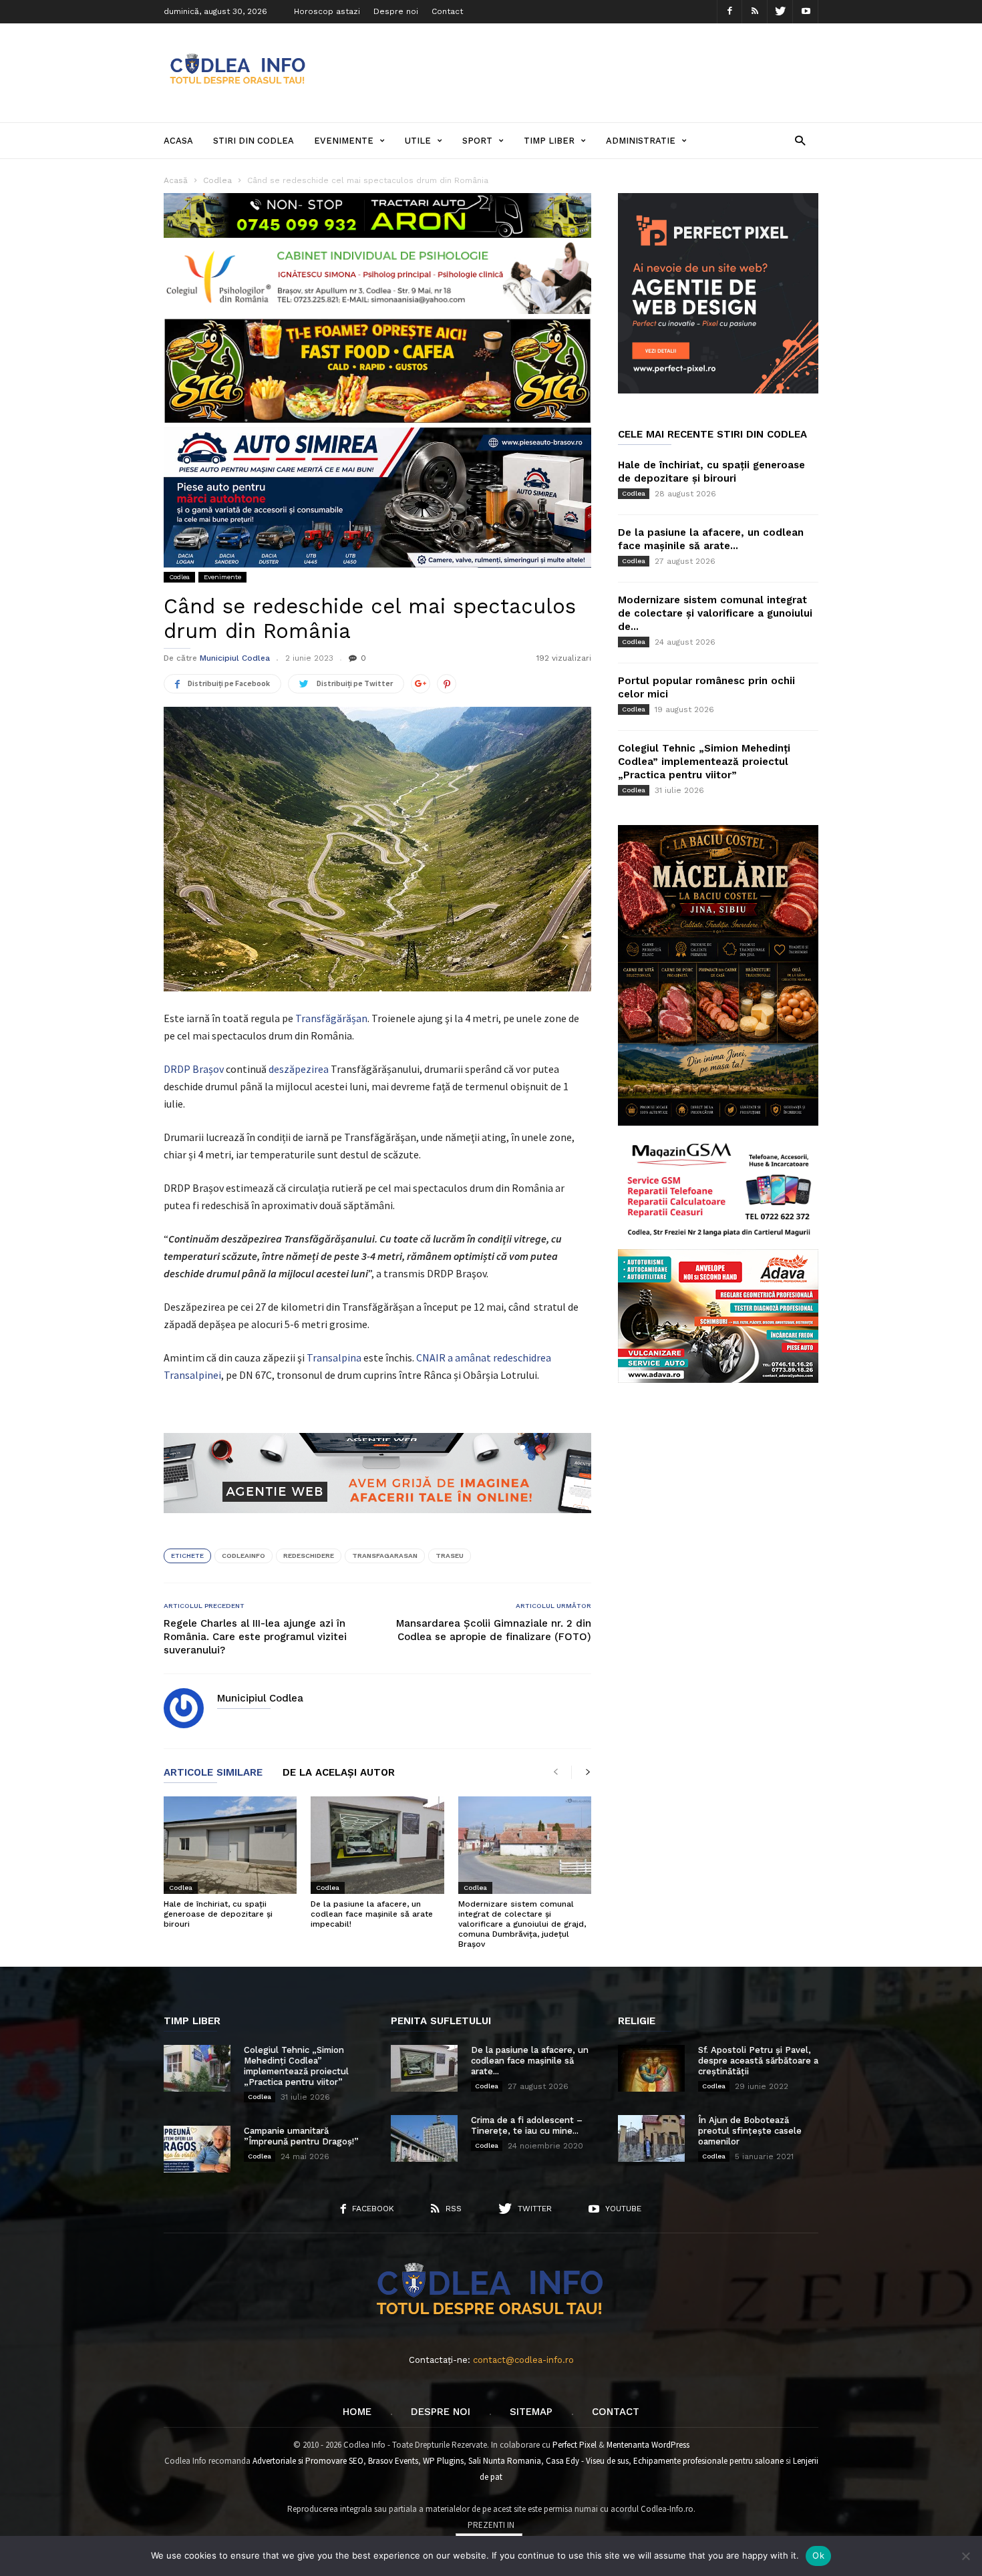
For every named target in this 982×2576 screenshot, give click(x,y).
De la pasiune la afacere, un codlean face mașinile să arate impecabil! (372, 1914)
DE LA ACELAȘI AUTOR (339, 1773)
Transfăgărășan (331, 1018)
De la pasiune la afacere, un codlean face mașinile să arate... (530, 2061)
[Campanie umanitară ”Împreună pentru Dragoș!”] (197, 2149)
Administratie (641, 141)
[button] (800, 140)
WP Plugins (443, 2461)
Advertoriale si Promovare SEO (308, 2461)
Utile (418, 141)
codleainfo (243, 1556)
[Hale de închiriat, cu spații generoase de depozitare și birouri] (230, 1845)
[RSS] (755, 12)
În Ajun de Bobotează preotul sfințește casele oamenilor (750, 2131)
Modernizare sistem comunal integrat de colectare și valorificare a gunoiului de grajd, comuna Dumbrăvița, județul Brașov (522, 1924)
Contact (447, 11)
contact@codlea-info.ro (523, 2360)
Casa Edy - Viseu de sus (587, 2461)
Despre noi (396, 11)
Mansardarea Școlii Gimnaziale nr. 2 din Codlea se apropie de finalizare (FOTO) (494, 1630)
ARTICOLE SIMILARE (213, 1773)
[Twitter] (780, 12)
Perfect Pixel (575, 2445)
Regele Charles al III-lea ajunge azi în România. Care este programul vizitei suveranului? (255, 1637)
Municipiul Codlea (235, 658)
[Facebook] (729, 12)
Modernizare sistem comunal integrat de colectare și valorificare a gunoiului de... (715, 613)
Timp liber (549, 141)
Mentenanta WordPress (648, 2445)
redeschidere (309, 1556)
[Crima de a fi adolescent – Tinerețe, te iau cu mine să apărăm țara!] (424, 2138)
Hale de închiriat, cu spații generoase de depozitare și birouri (218, 1914)
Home (357, 2412)
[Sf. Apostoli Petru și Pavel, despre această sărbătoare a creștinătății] (651, 2068)
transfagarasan (385, 1556)
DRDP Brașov (194, 1069)
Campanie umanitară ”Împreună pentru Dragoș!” (301, 2136)
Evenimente (344, 141)
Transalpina (334, 1357)
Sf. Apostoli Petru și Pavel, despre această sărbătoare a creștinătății (758, 2061)
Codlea (179, 577)
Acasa (178, 141)
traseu (450, 1556)
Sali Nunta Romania (505, 2461)
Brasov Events (393, 2461)
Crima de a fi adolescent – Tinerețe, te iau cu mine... (527, 2125)
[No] (965, 2556)
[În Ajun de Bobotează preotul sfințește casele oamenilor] (651, 2138)
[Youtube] (806, 12)
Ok (818, 2555)
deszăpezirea (299, 1069)
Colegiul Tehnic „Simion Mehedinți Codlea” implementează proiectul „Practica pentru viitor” (704, 762)
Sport (477, 141)
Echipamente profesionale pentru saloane (708, 2461)
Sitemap (531, 2412)
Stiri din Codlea (254, 141)
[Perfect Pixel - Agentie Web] (718, 390)
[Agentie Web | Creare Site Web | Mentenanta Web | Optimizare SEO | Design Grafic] (377, 1523)
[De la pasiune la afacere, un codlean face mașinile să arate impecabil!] (377, 1845)
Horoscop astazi (327, 11)
